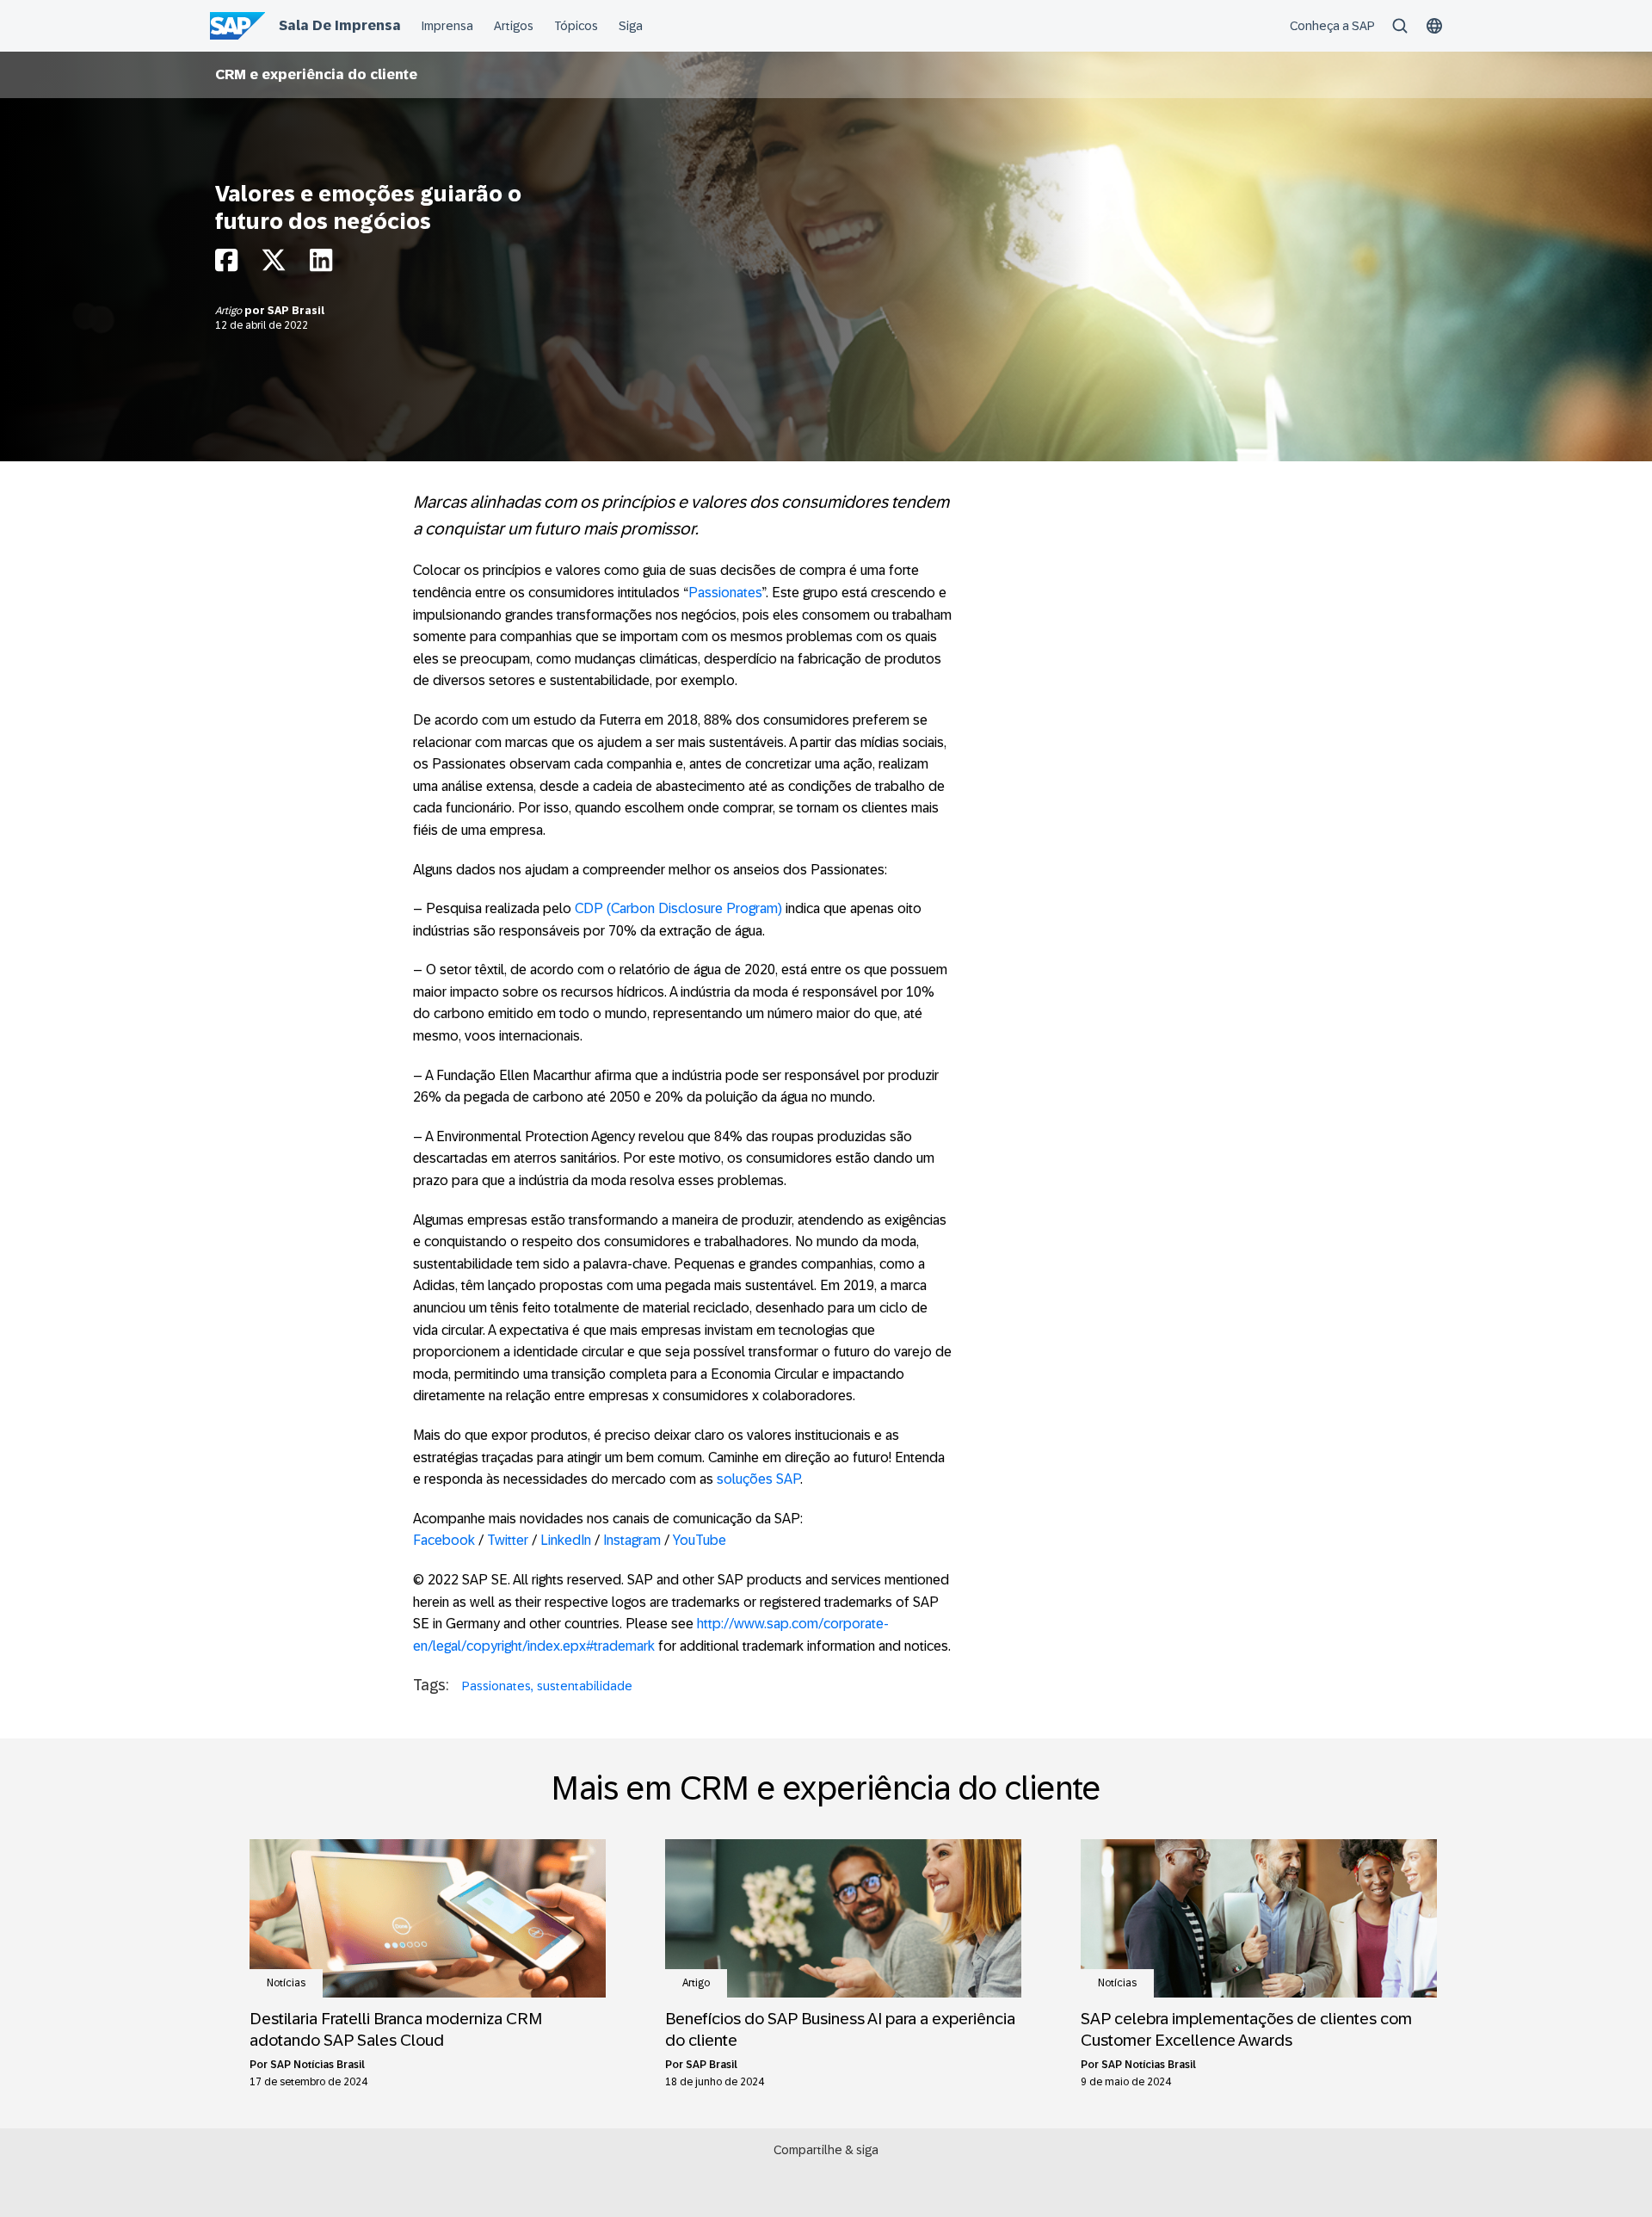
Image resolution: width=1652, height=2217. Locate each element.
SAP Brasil (296, 311)
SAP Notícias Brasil (317, 2065)
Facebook (444, 1540)
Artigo (230, 311)
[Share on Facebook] (226, 265)
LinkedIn (566, 1540)
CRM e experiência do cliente (316, 74)
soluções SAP (758, 1479)
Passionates (725, 593)
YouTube (700, 1540)
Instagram (632, 1540)
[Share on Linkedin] (321, 265)
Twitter (508, 1540)
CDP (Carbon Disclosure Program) (678, 908)
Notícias (286, 1983)
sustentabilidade (585, 1686)
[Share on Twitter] (274, 265)
